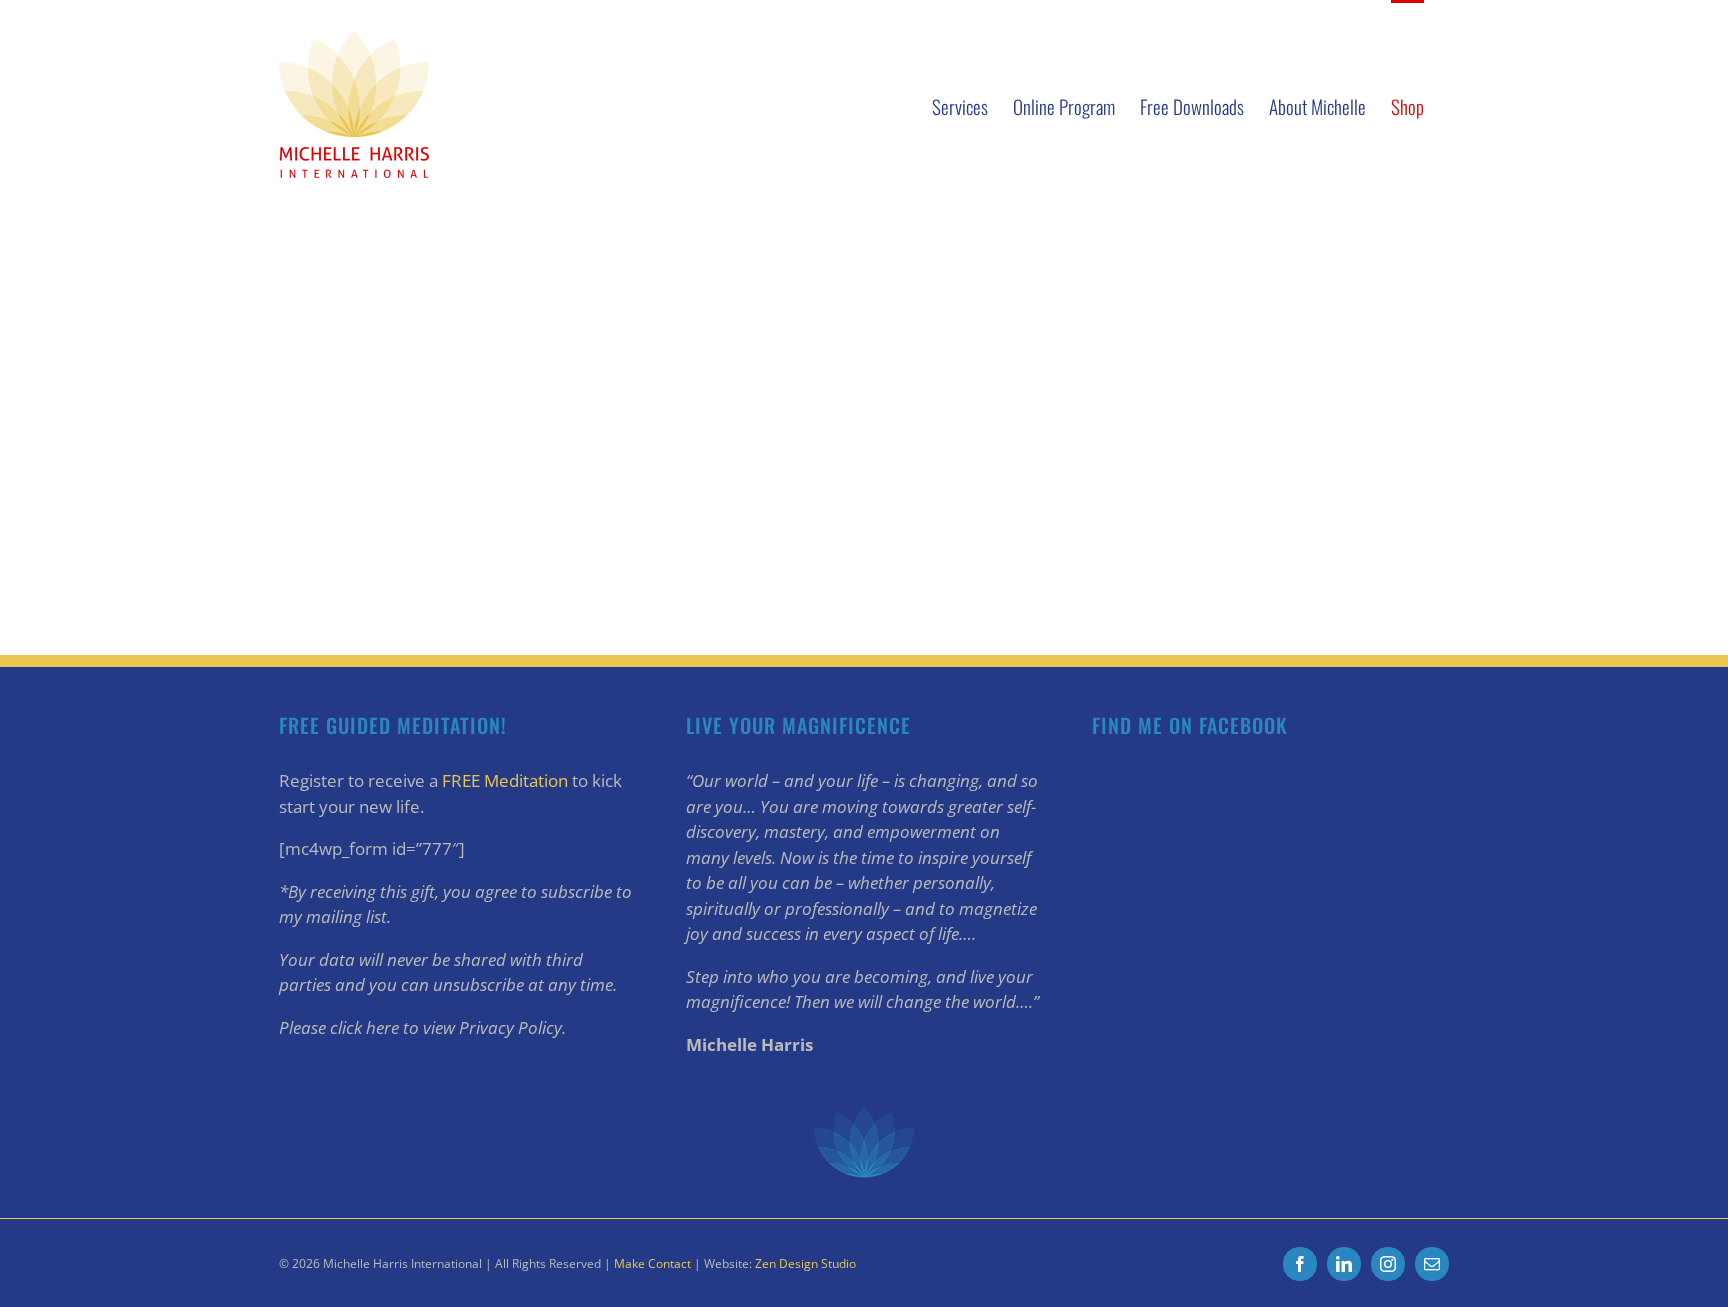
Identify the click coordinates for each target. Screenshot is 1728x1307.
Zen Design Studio (805, 1263)
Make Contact (652, 1263)
